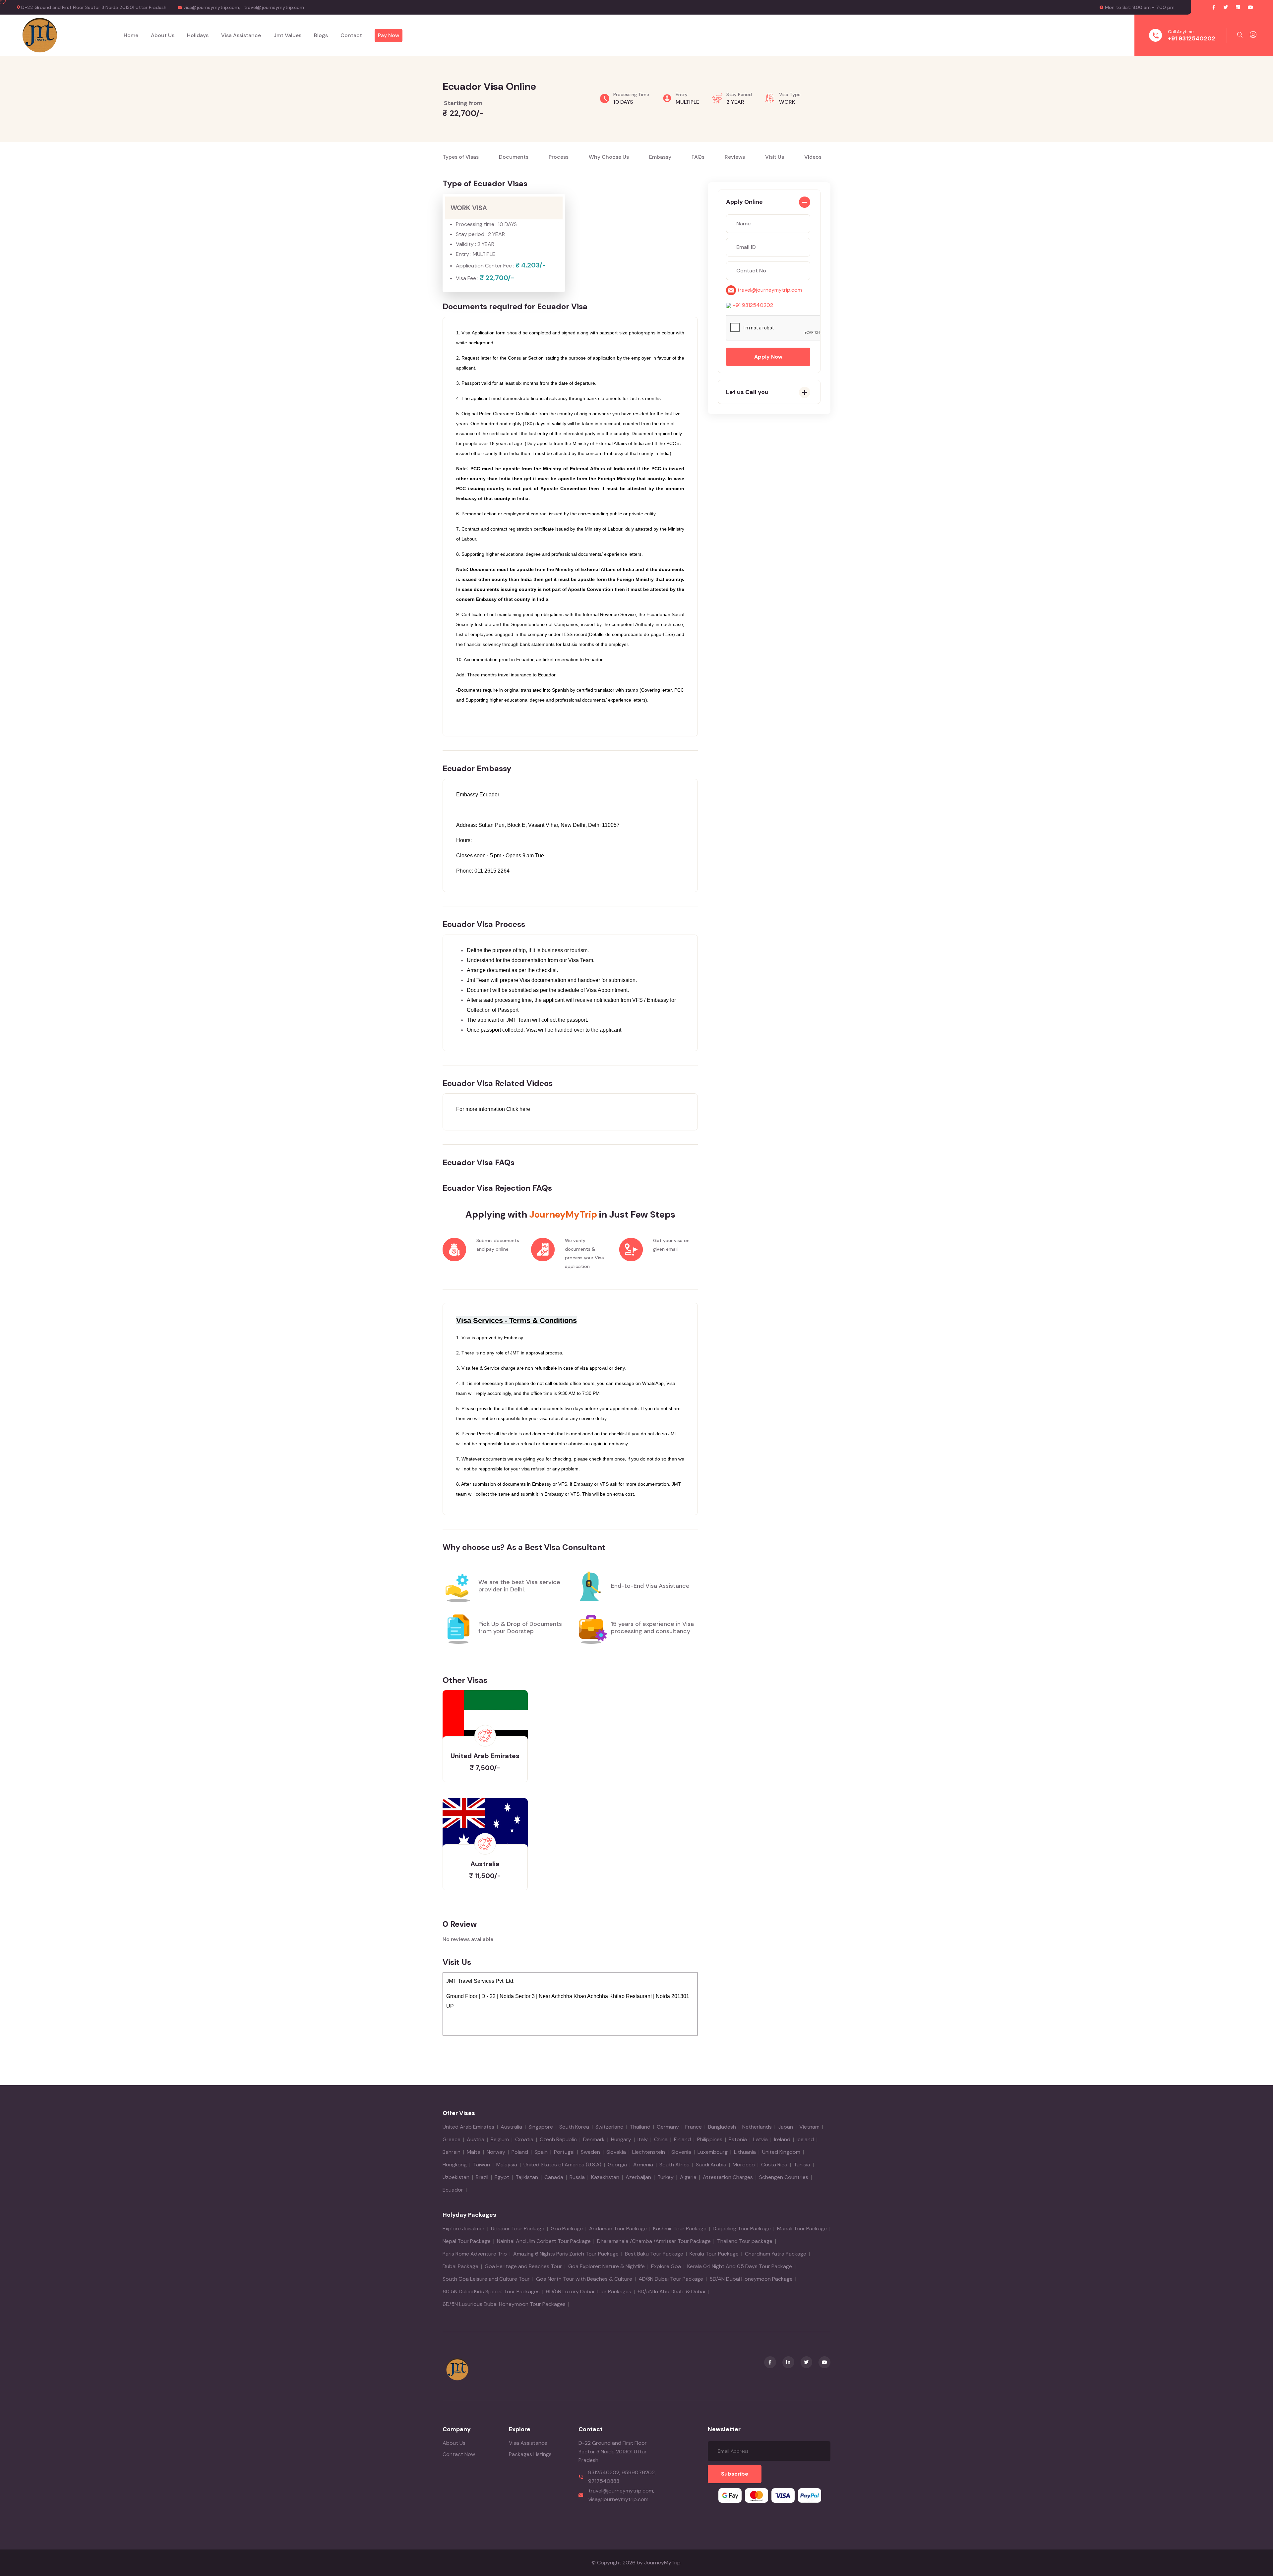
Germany (668, 2127)
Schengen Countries (784, 2177)
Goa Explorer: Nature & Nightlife (606, 2266)
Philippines (710, 2139)
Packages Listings (530, 2454)
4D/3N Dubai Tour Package (671, 2279)
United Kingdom (781, 2152)
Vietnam (809, 2127)
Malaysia (507, 2165)
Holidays (198, 35)
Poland (520, 2152)
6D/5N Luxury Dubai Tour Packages (589, 2291)
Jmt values (287, 35)
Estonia (738, 2139)
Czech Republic (558, 2139)
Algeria (688, 2177)
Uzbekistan (456, 2177)
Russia (577, 2177)
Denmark (594, 2139)
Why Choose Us (609, 157)
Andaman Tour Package (618, 2229)
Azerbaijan (638, 2177)
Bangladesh (722, 2127)
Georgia (617, 2165)
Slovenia (681, 2152)
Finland (682, 2139)
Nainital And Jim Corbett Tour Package (544, 2241)
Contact (351, 35)
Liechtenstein (649, 2152)
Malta (474, 2152)
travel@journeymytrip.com (274, 7)
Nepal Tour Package (467, 2241)
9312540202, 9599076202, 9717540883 (622, 2477)
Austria (476, 2139)
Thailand (640, 2127)
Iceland (805, 2139)
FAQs (698, 157)
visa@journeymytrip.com (211, 7)
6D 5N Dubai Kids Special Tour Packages (491, 2291)
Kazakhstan (605, 2177)
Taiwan (482, 2165)
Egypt (502, 2177)
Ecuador (453, 2190)
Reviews (735, 157)
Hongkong (455, 2165)
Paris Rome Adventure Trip (475, 2254)
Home (131, 35)
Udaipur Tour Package (518, 2229)
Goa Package (567, 2229)
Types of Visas (461, 157)
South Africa (674, 2165)
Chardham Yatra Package (776, 2254)
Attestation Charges (728, 2177)
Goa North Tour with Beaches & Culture (584, 2279)
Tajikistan (527, 2177)
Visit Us (775, 157)
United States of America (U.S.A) (562, 2165)
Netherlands (757, 2127)
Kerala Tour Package (714, 2254)
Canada (554, 2177)
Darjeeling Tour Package (742, 2229)
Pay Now (389, 35)
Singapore (541, 2127)
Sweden (590, 2152)
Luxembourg (713, 2152)
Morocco (744, 2165)
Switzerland (609, 2127)
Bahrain (452, 2152)
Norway (496, 2152)
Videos (813, 157)
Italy (643, 2139)
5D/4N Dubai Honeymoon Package (751, 2279)
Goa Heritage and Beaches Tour (523, 2266)
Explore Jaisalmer (464, 2229)
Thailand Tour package (745, 2241)
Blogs (321, 35)
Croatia (524, 2139)
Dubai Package (460, 2266)
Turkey (666, 2177)
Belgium (500, 2139)
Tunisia (802, 2165)
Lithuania (745, 2152)
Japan (786, 2127)
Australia (511, 2127)
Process (559, 157)
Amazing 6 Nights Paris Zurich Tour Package (566, 2254)
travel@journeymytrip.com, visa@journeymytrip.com (621, 2495)
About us (163, 35)
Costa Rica (774, 2165)
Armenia (643, 2165)
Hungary (621, 2139)
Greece (452, 2139)
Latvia (760, 2139)
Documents (514, 157)
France (694, 2127)
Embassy (660, 157)
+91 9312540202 (1192, 38)
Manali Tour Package (802, 2229)
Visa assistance (241, 35)
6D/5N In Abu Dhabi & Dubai (671, 2291)
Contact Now (459, 2454)
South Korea (574, 2127)
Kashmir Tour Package (680, 2229)
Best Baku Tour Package (654, 2254)
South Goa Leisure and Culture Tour (486, 2279)
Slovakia (616, 2152)
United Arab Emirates (468, 2127)
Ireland (782, 2139)
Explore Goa (666, 2266)
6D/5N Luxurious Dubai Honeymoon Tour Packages (504, 2304)
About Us (454, 2443)
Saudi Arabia (711, 2165)
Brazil (482, 2177)
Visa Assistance (528, 2443)
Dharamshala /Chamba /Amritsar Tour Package (654, 2241)
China (661, 2139)
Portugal (564, 2152)
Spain (541, 2152)
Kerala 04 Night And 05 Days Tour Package (740, 2266)
